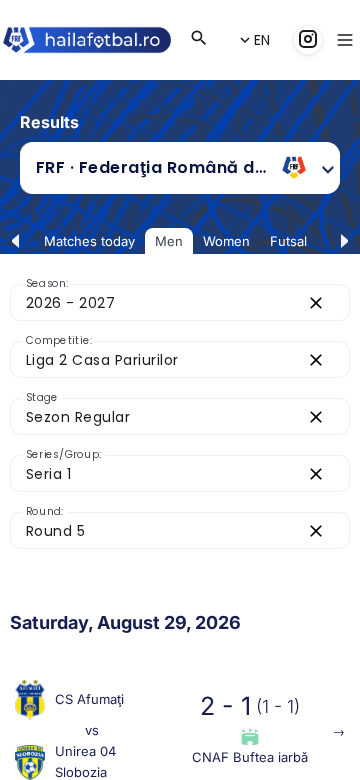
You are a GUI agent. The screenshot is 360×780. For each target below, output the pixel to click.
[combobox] (152, 168)
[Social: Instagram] (308, 40)
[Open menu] (345, 40)
